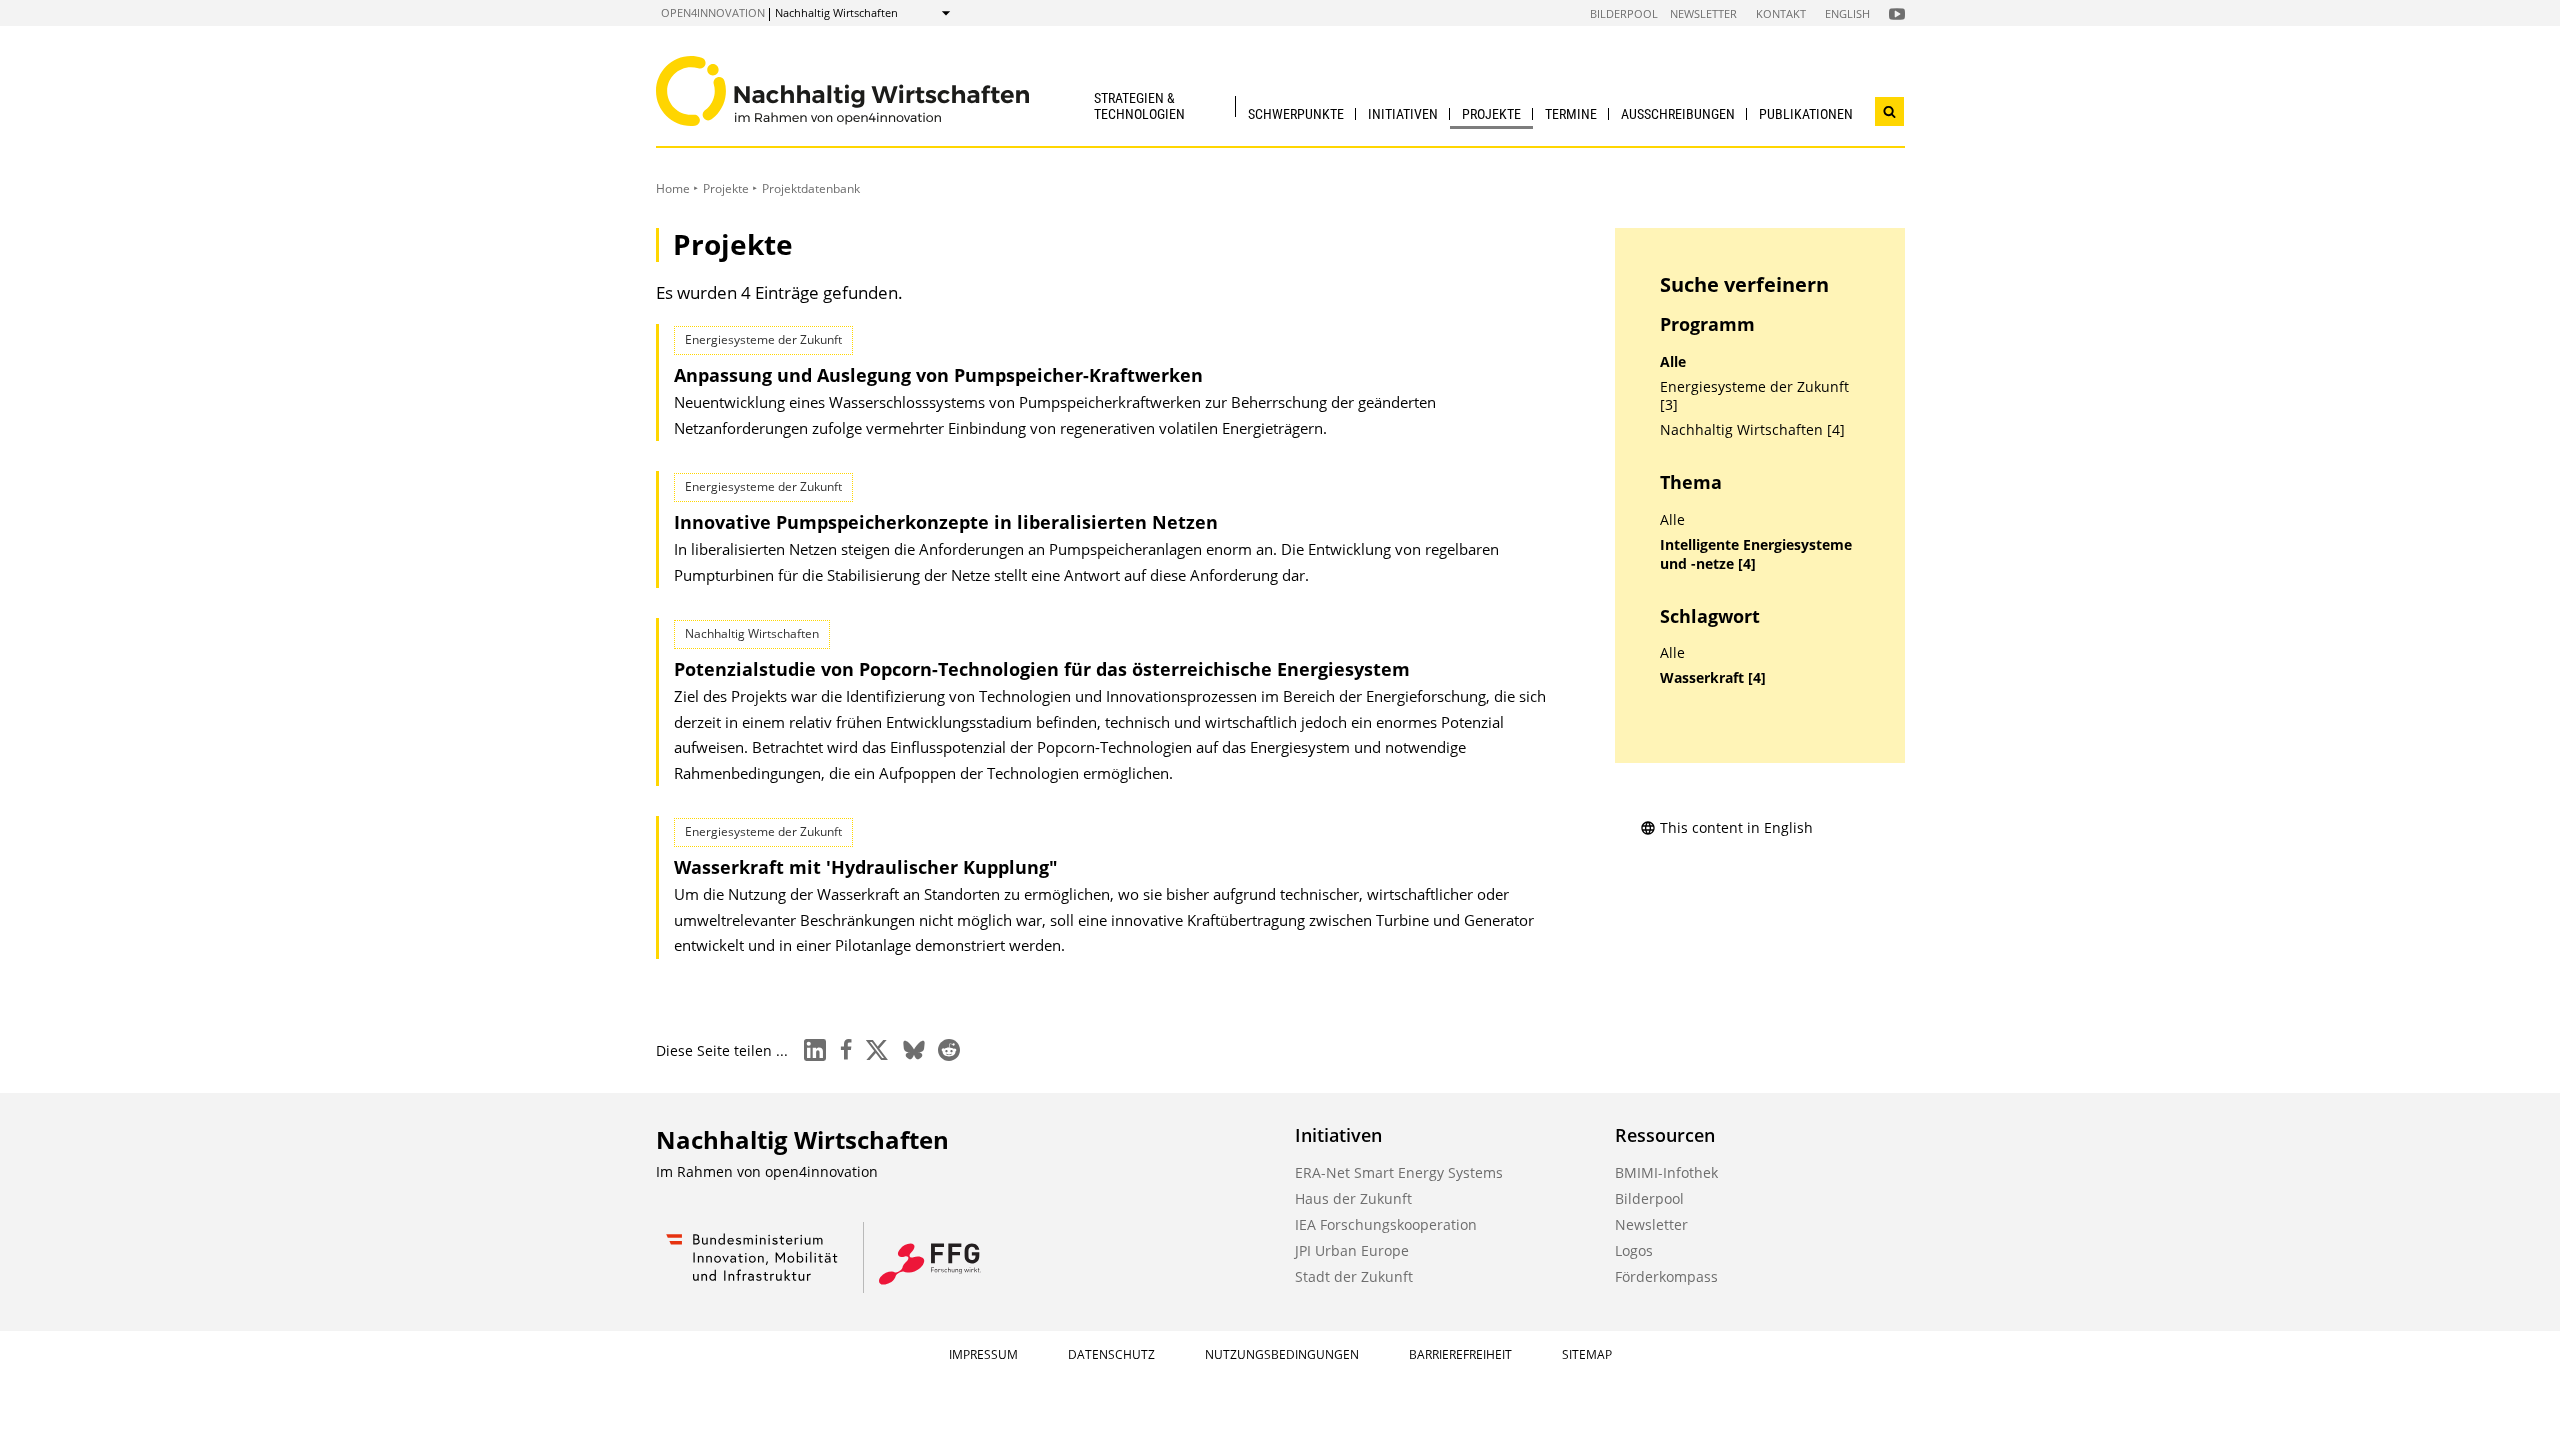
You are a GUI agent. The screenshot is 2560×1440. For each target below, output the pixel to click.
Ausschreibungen (1678, 114)
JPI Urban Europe (1352, 1250)
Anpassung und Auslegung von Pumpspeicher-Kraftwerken (938, 375)
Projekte (1491, 114)
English (1847, 13)
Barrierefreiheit (1460, 1354)
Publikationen (1806, 114)
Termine (1571, 114)
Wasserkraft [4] (1713, 678)
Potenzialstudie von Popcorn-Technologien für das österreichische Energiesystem (1042, 669)
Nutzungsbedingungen (1282, 1354)
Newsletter (1703, 13)
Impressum (983, 1354)
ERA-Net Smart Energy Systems (1399, 1172)
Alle (1673, 362)
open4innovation (713, 12)
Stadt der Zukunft (1354, 1276)
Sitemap (1587, 1354)
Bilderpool (1624, 13)
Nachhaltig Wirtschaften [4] (1752, 430)
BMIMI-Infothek (1666, 1172)
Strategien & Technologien (1139, 105)
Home (673, 188)
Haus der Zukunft (1353, 1198)
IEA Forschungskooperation (1386, 1224)
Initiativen (1403, 114)
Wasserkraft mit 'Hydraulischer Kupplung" (866, 867)
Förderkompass (1666, 1276)
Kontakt (1781, 13)
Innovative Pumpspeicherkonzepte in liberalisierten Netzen (946, 522)
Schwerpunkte (1296, 114)
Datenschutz (1111, 1354)
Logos (1634, 1250)
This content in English (1736, 827)
